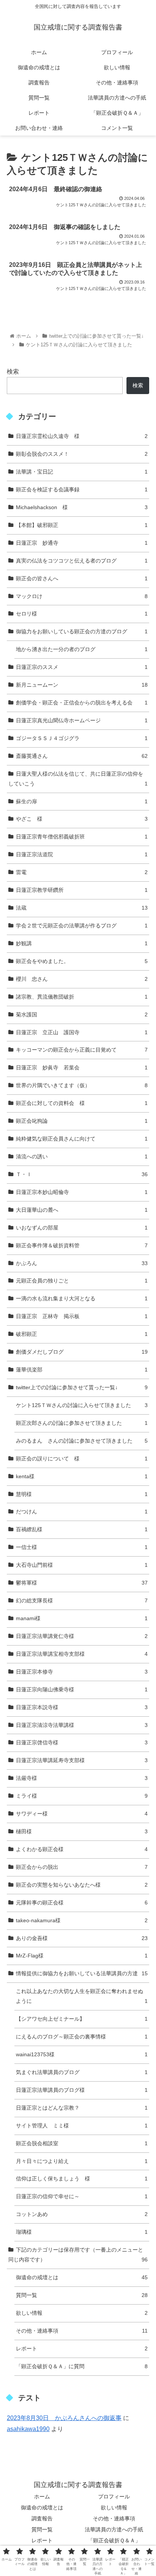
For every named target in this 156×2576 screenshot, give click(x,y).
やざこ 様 (82, 819)
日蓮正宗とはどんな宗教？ (82, 2108)
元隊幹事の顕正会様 (82, 1903)
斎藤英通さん (82, 756)
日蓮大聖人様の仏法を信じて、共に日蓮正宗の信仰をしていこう (78, 779)
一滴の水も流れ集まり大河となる (82, 1298)
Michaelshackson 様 (82, 507)
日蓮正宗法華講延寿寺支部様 (82, 1760)
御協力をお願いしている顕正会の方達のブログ (82, 631)
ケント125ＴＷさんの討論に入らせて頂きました (82, 1405)
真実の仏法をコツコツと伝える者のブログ (82, 561)
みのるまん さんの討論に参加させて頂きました (82, 1441)
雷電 (82, 872)
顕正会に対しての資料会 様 (82, 1103)
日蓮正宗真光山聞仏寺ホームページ (82, 720)
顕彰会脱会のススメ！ (82, 454)
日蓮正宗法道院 (82, 854)
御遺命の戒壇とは (82, 2277)
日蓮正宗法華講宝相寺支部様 (82, 1654)
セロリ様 (82, 614)
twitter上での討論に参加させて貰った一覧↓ (82, 1387)
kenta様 (82, 1476)
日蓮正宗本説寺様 (82, 1707)
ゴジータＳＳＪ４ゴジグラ (82, 738)
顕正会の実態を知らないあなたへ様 (82, 1885)
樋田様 (82, 1831)
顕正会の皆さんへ (82, 578)
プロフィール (114, 2497)
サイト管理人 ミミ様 (82, 2126)
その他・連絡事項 (82, 2331)
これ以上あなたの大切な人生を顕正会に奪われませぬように (82, 1996)
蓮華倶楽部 (82, 1370)
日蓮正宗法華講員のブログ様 (82, 2090)
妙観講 (82, 943)
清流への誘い (82, 1156)
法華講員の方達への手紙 (114, 2529)
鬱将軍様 (82, 1583)
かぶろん (82, 1263)
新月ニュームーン (82, 685)
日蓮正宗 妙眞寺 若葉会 (82, 1067)
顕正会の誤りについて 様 (82, 1459)
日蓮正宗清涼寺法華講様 (82, 1725)
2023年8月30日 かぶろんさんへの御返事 (64, 2418)
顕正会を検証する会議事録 (82, 489)
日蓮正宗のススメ (82, 667)
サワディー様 (82, 1814)
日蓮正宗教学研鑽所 (82, 890)
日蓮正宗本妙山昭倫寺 (82, 1192)
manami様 (82, 1618)
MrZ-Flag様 (82, 1956)
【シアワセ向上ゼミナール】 (82, 2019)
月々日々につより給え (82, 2161)
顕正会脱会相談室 (82, 2143)
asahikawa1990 (28, 2429)
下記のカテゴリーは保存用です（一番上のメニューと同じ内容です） (78, 2255)
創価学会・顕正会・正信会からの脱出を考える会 (82, 703)
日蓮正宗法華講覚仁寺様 (82, 1636)
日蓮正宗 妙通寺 (82, 543)
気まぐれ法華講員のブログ (82, 2072)
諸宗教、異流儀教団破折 (82, 997)
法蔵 (82, 908)
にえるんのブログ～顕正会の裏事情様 (82, 2037)
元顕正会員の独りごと (82, 1281)
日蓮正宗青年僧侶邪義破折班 (82, 837)
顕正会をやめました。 (82, 961)
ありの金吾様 (82, 1938)
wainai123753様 (82, 2054)
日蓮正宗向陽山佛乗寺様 (82, 1689)
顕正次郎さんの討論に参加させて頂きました (82, 1423)
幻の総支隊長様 (82, 1600)
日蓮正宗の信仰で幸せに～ (82, 2196)
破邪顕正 (82, 1334)
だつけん (82, 1512)
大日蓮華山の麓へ (82, 1210)
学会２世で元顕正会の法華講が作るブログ (82, 926)
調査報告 (42, 2518)
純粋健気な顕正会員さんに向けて (82, 1139)
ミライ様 (82, 1796)
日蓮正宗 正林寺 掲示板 (82, 1316)
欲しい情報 (82, 2313)
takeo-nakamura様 (82, 1920)
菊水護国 (82, 1015)
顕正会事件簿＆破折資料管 (82, 1245)
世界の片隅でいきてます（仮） (82, 1085)
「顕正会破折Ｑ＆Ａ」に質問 (82, 2366)
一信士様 (82, 1547)
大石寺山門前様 (82, 1565)
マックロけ (82, 596)
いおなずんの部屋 (82, 1228)
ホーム (42, 2497)
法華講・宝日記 (82, 472)
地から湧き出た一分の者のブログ (82, 649)
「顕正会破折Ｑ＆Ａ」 (114, 2540)
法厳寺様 (82, 1778)
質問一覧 (82, 2295)
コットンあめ (82, 2214)
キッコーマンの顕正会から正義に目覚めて (82, 1050)
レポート (82, 2348)
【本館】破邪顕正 (82, 525)
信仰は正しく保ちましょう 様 (82, 2179)
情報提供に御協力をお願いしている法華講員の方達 (82, 1973)
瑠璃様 (82, 2232)
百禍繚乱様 (82, 1529)
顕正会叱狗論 (82, 1121)
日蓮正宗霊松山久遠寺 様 (82, 436)
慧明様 (82, 1494)
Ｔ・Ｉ (82, 1174)
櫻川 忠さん (82, 979)
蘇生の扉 (82, 801)
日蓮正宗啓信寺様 (82, 1742)
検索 (13, 372)
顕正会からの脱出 (82, 1867)
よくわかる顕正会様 (82, 1849)
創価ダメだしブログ (82, 1352)
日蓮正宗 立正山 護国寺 (82, 1032)
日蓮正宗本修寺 (82, 1672)
